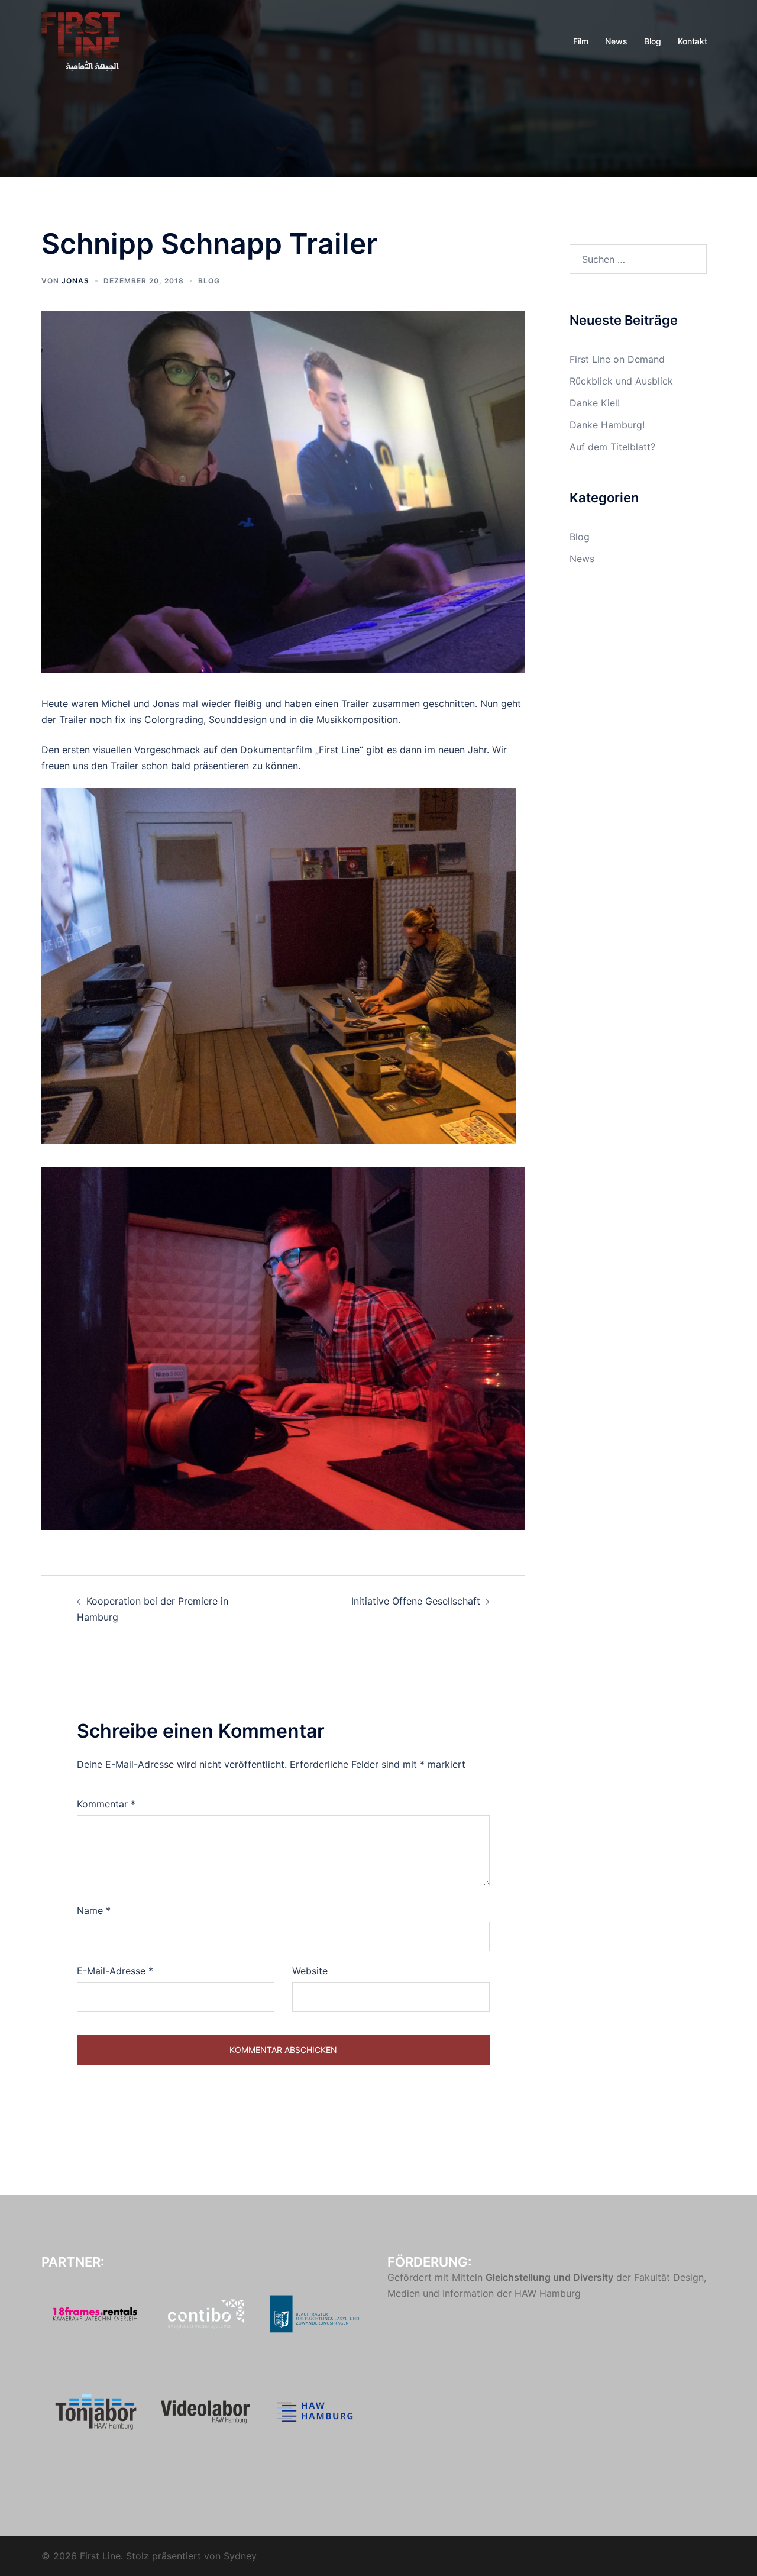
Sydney (240, 2556)
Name (94, 1910)
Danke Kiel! (595, 403)
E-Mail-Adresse (115, 1971)
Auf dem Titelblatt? (612, 447)
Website (310, 1971)
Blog (653, 41)
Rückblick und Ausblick (621, 381)
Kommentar (106, 1804)
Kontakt (693, 41)
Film (581, 41)
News (616, 41)
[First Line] (81, 40)
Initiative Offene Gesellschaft (416, 1601)
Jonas (75, 281)
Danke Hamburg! (607, 425)
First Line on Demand (617, 359)
